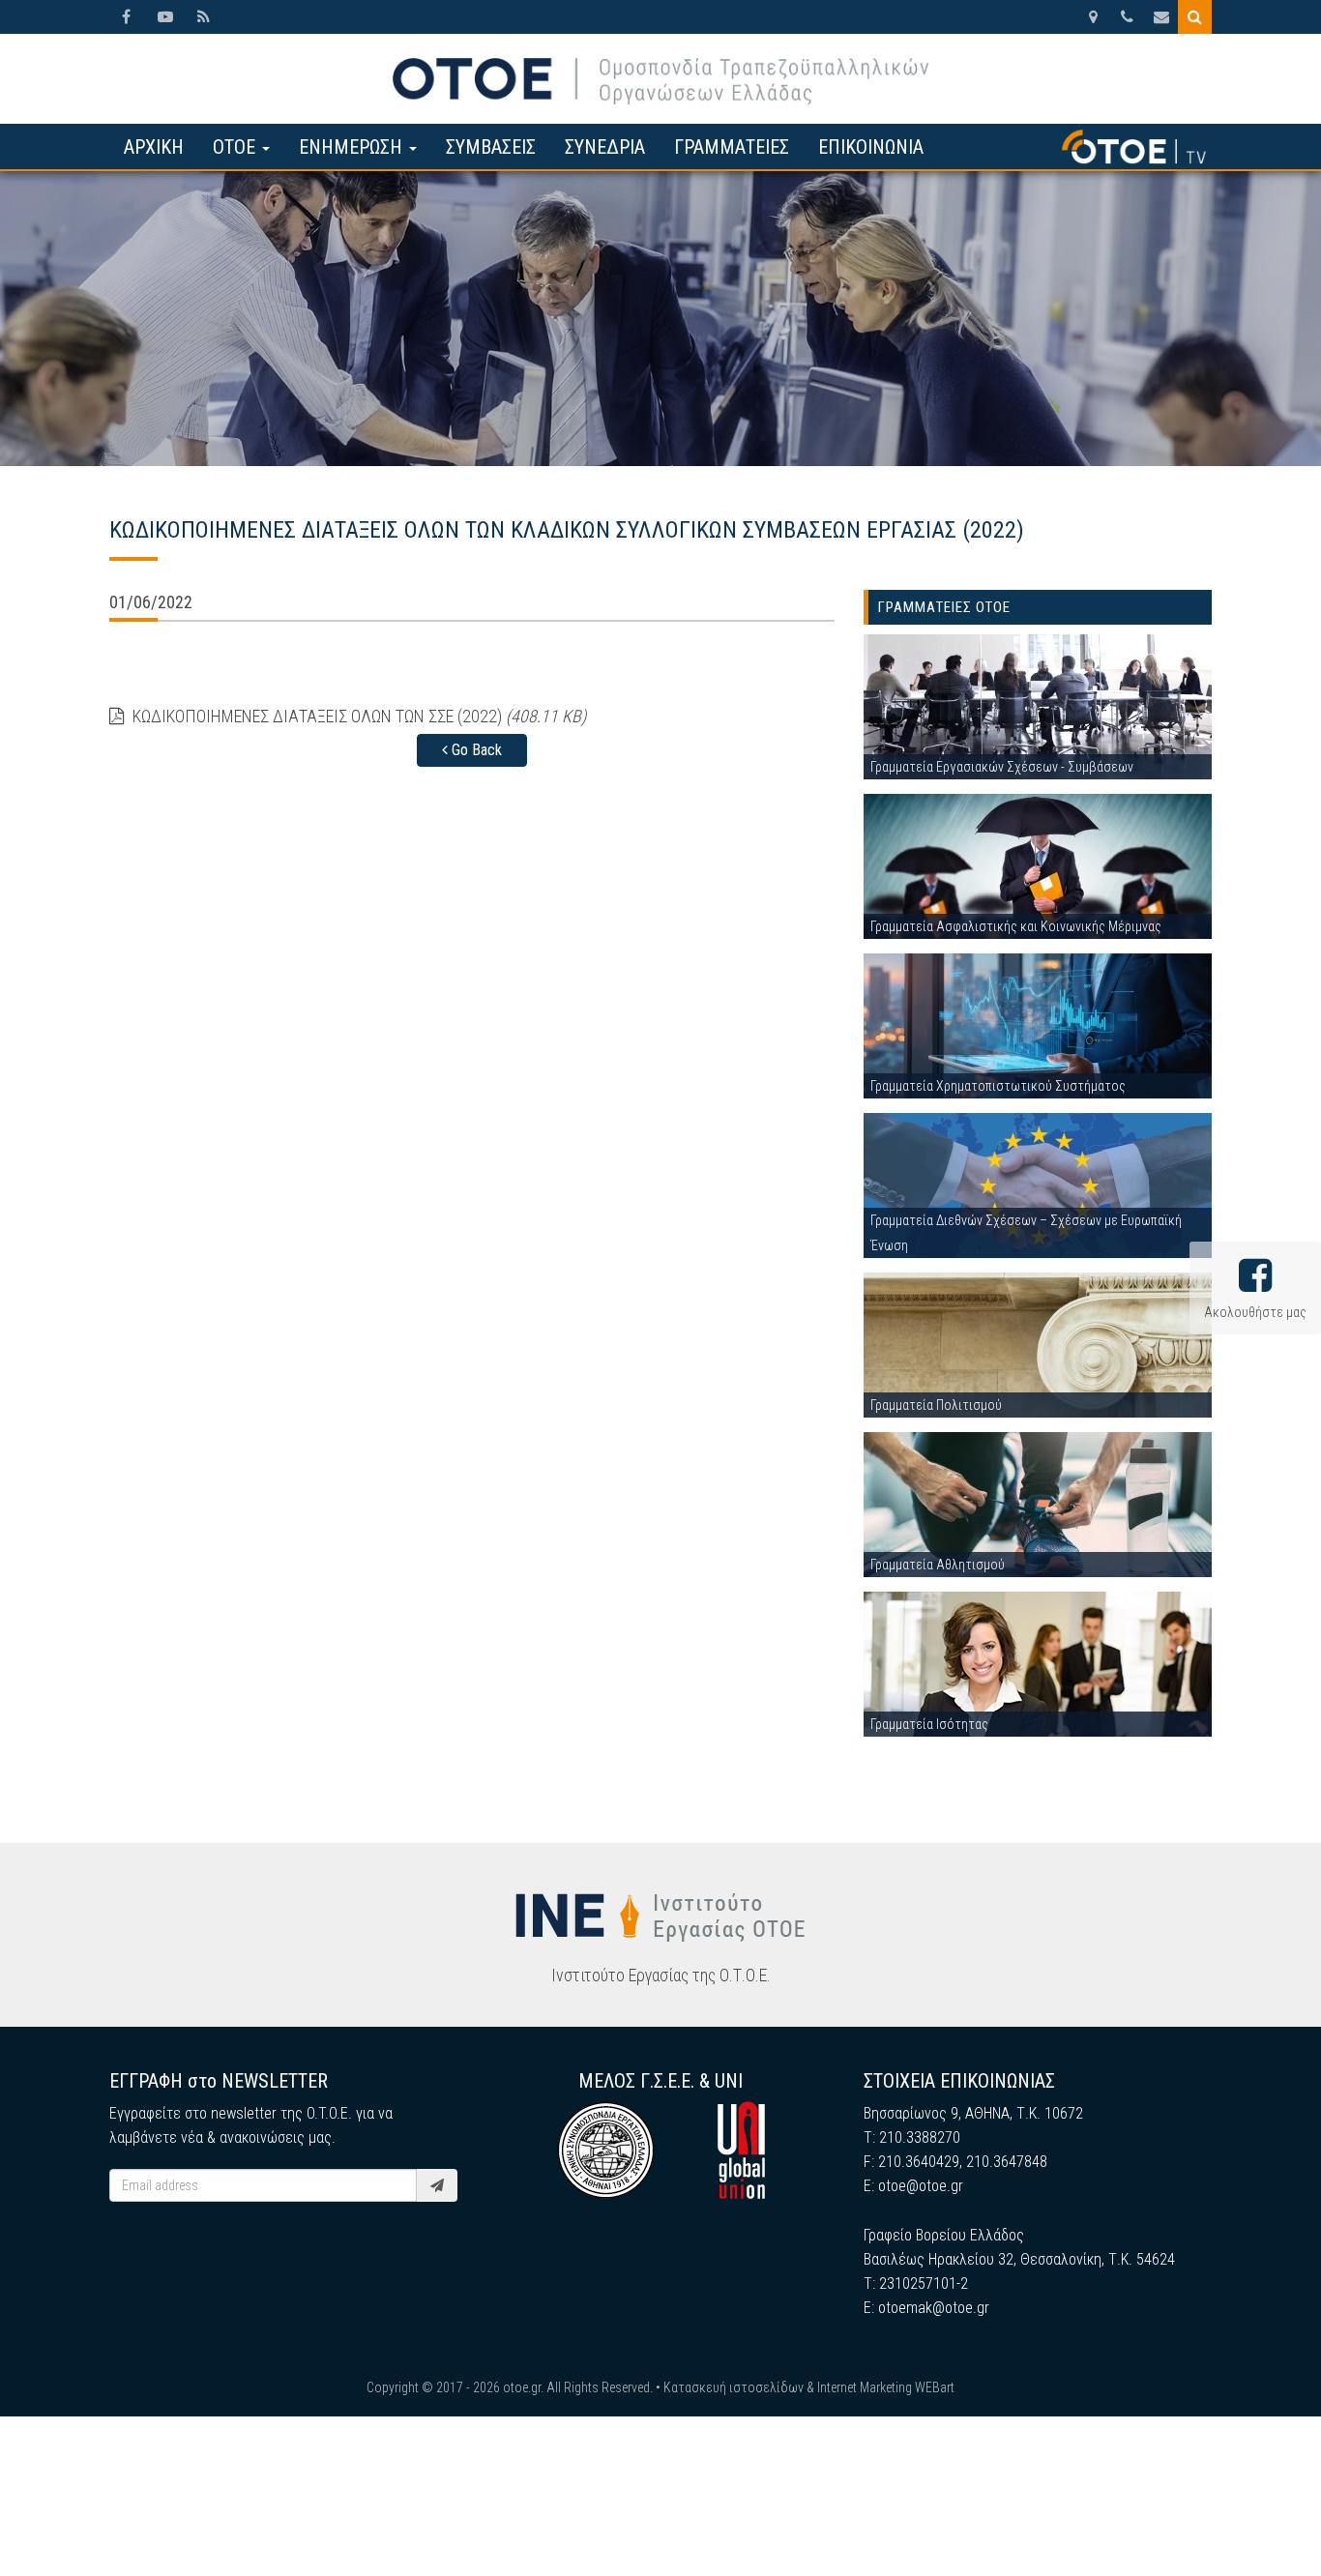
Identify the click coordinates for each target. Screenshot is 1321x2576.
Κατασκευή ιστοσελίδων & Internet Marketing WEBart (809, 2387)
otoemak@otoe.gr (934, 2308)
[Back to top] (1263, 2518)
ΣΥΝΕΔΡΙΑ (605, 147)
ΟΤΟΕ (236, 147)
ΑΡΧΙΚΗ (154, 147)
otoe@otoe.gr (921, 2186)
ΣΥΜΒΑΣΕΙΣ (491, 147)
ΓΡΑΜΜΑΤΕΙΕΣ (732, 147)
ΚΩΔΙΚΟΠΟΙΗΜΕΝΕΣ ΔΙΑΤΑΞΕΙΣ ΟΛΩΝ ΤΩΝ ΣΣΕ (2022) (357, 716)
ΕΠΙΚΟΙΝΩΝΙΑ (871, 147)
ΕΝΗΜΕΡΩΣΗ (353, 147)
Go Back (475, 750)
